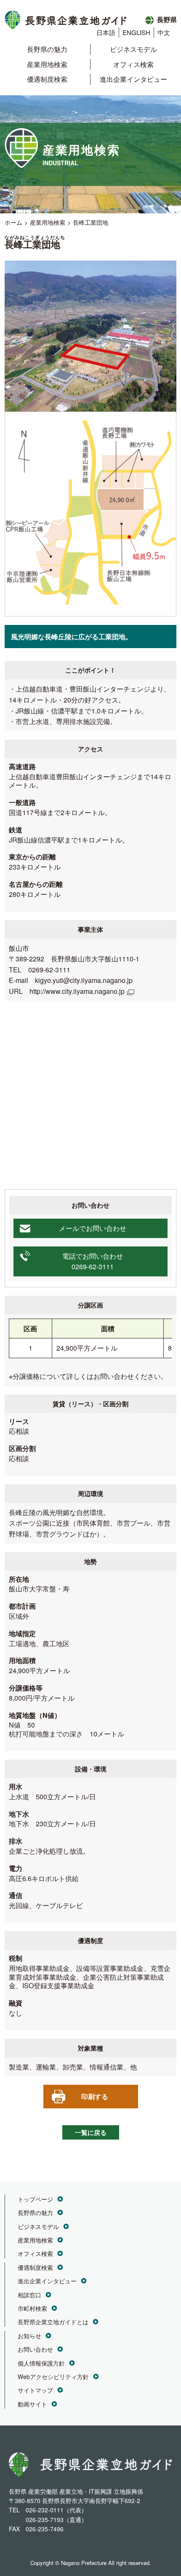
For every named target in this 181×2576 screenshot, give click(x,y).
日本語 (106, 32)
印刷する (95, 2096)
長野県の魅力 (47, 49)
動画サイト (32, 2404)
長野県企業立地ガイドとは (53, 2322)
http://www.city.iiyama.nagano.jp (77, 991)
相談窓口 (29, 2295)
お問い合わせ (35, 2349)
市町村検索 (32, 2308)
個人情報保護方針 (41, 2363)
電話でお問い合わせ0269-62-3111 (93, 1261)
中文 (164, 32)
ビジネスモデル (133, 49)
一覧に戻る (91, 2132)
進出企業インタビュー (133, 79)
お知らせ (29, 2336)
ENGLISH (136, 32)
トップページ (35, 2199)
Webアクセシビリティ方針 (53, 2377)
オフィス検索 (133, 64)
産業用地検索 (47, 64)
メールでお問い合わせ (93, 1228)
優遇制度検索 (47, 79)
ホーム (13, 222)
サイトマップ (35, 2390)
